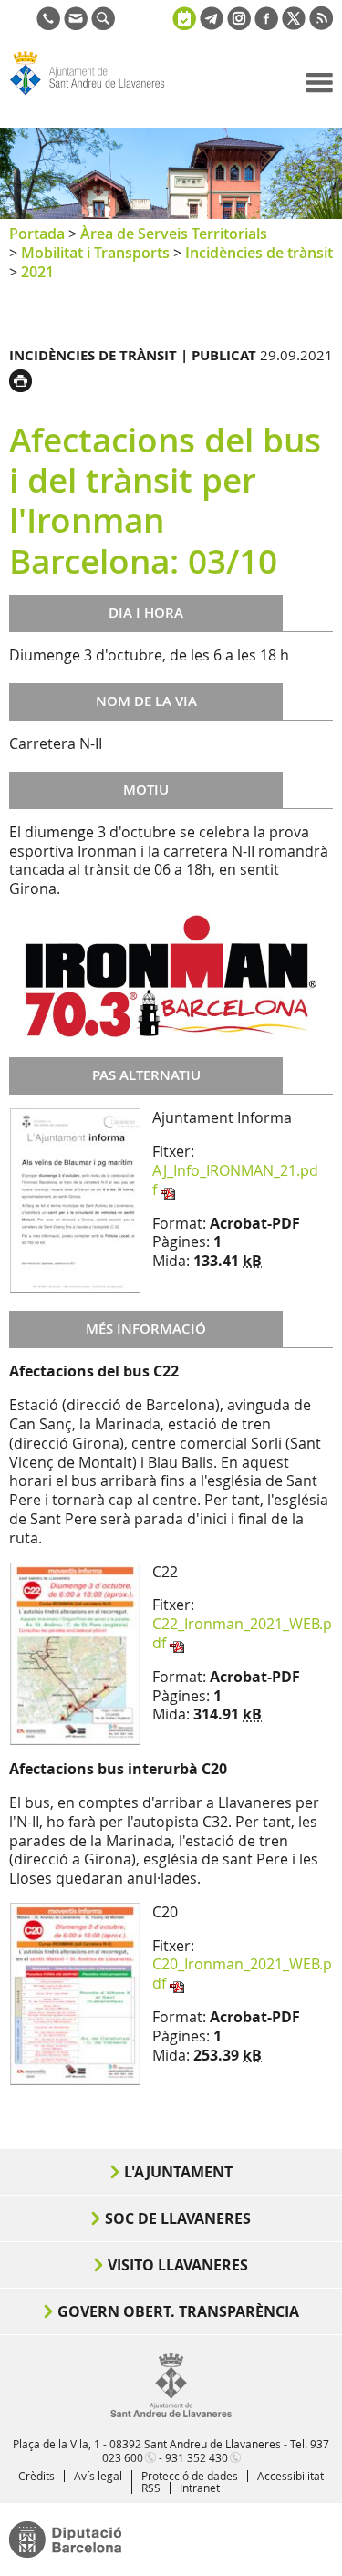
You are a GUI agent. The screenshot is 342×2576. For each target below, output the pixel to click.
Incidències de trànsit (259, 253)
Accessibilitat (290, 2476)
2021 (37, 272)
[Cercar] (103, 25)
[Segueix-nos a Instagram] (239, 25)
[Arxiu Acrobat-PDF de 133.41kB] (75, 1200)
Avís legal (98, 2476)
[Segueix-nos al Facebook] (266, 25)
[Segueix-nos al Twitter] (294, 25)
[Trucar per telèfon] (48, 25)
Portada (37, 234)
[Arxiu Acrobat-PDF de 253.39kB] (75, 1992)
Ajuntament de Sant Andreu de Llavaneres (97, 95)
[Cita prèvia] (184, 16)
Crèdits (36, 2476)
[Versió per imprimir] (25, 379)
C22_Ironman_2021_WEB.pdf (242, 1633)
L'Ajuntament (178, 2172)
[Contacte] (76, 25)
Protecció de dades (190, 2476)
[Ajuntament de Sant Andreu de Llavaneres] (171, 2414)
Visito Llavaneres (178, 2265)
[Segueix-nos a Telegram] (212, 25)
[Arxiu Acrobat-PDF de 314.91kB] (75, 1652)
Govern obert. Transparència (178, 2311)
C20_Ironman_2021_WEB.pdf (242, 1974)
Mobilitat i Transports (95, 253)
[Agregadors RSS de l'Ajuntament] (321, 25)
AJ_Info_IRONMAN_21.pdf (235, 1180)
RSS (151, 2488)
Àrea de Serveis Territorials (174, 234)
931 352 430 (197, 2457)
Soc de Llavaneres (178, 2218)
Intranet (200, 2488)
